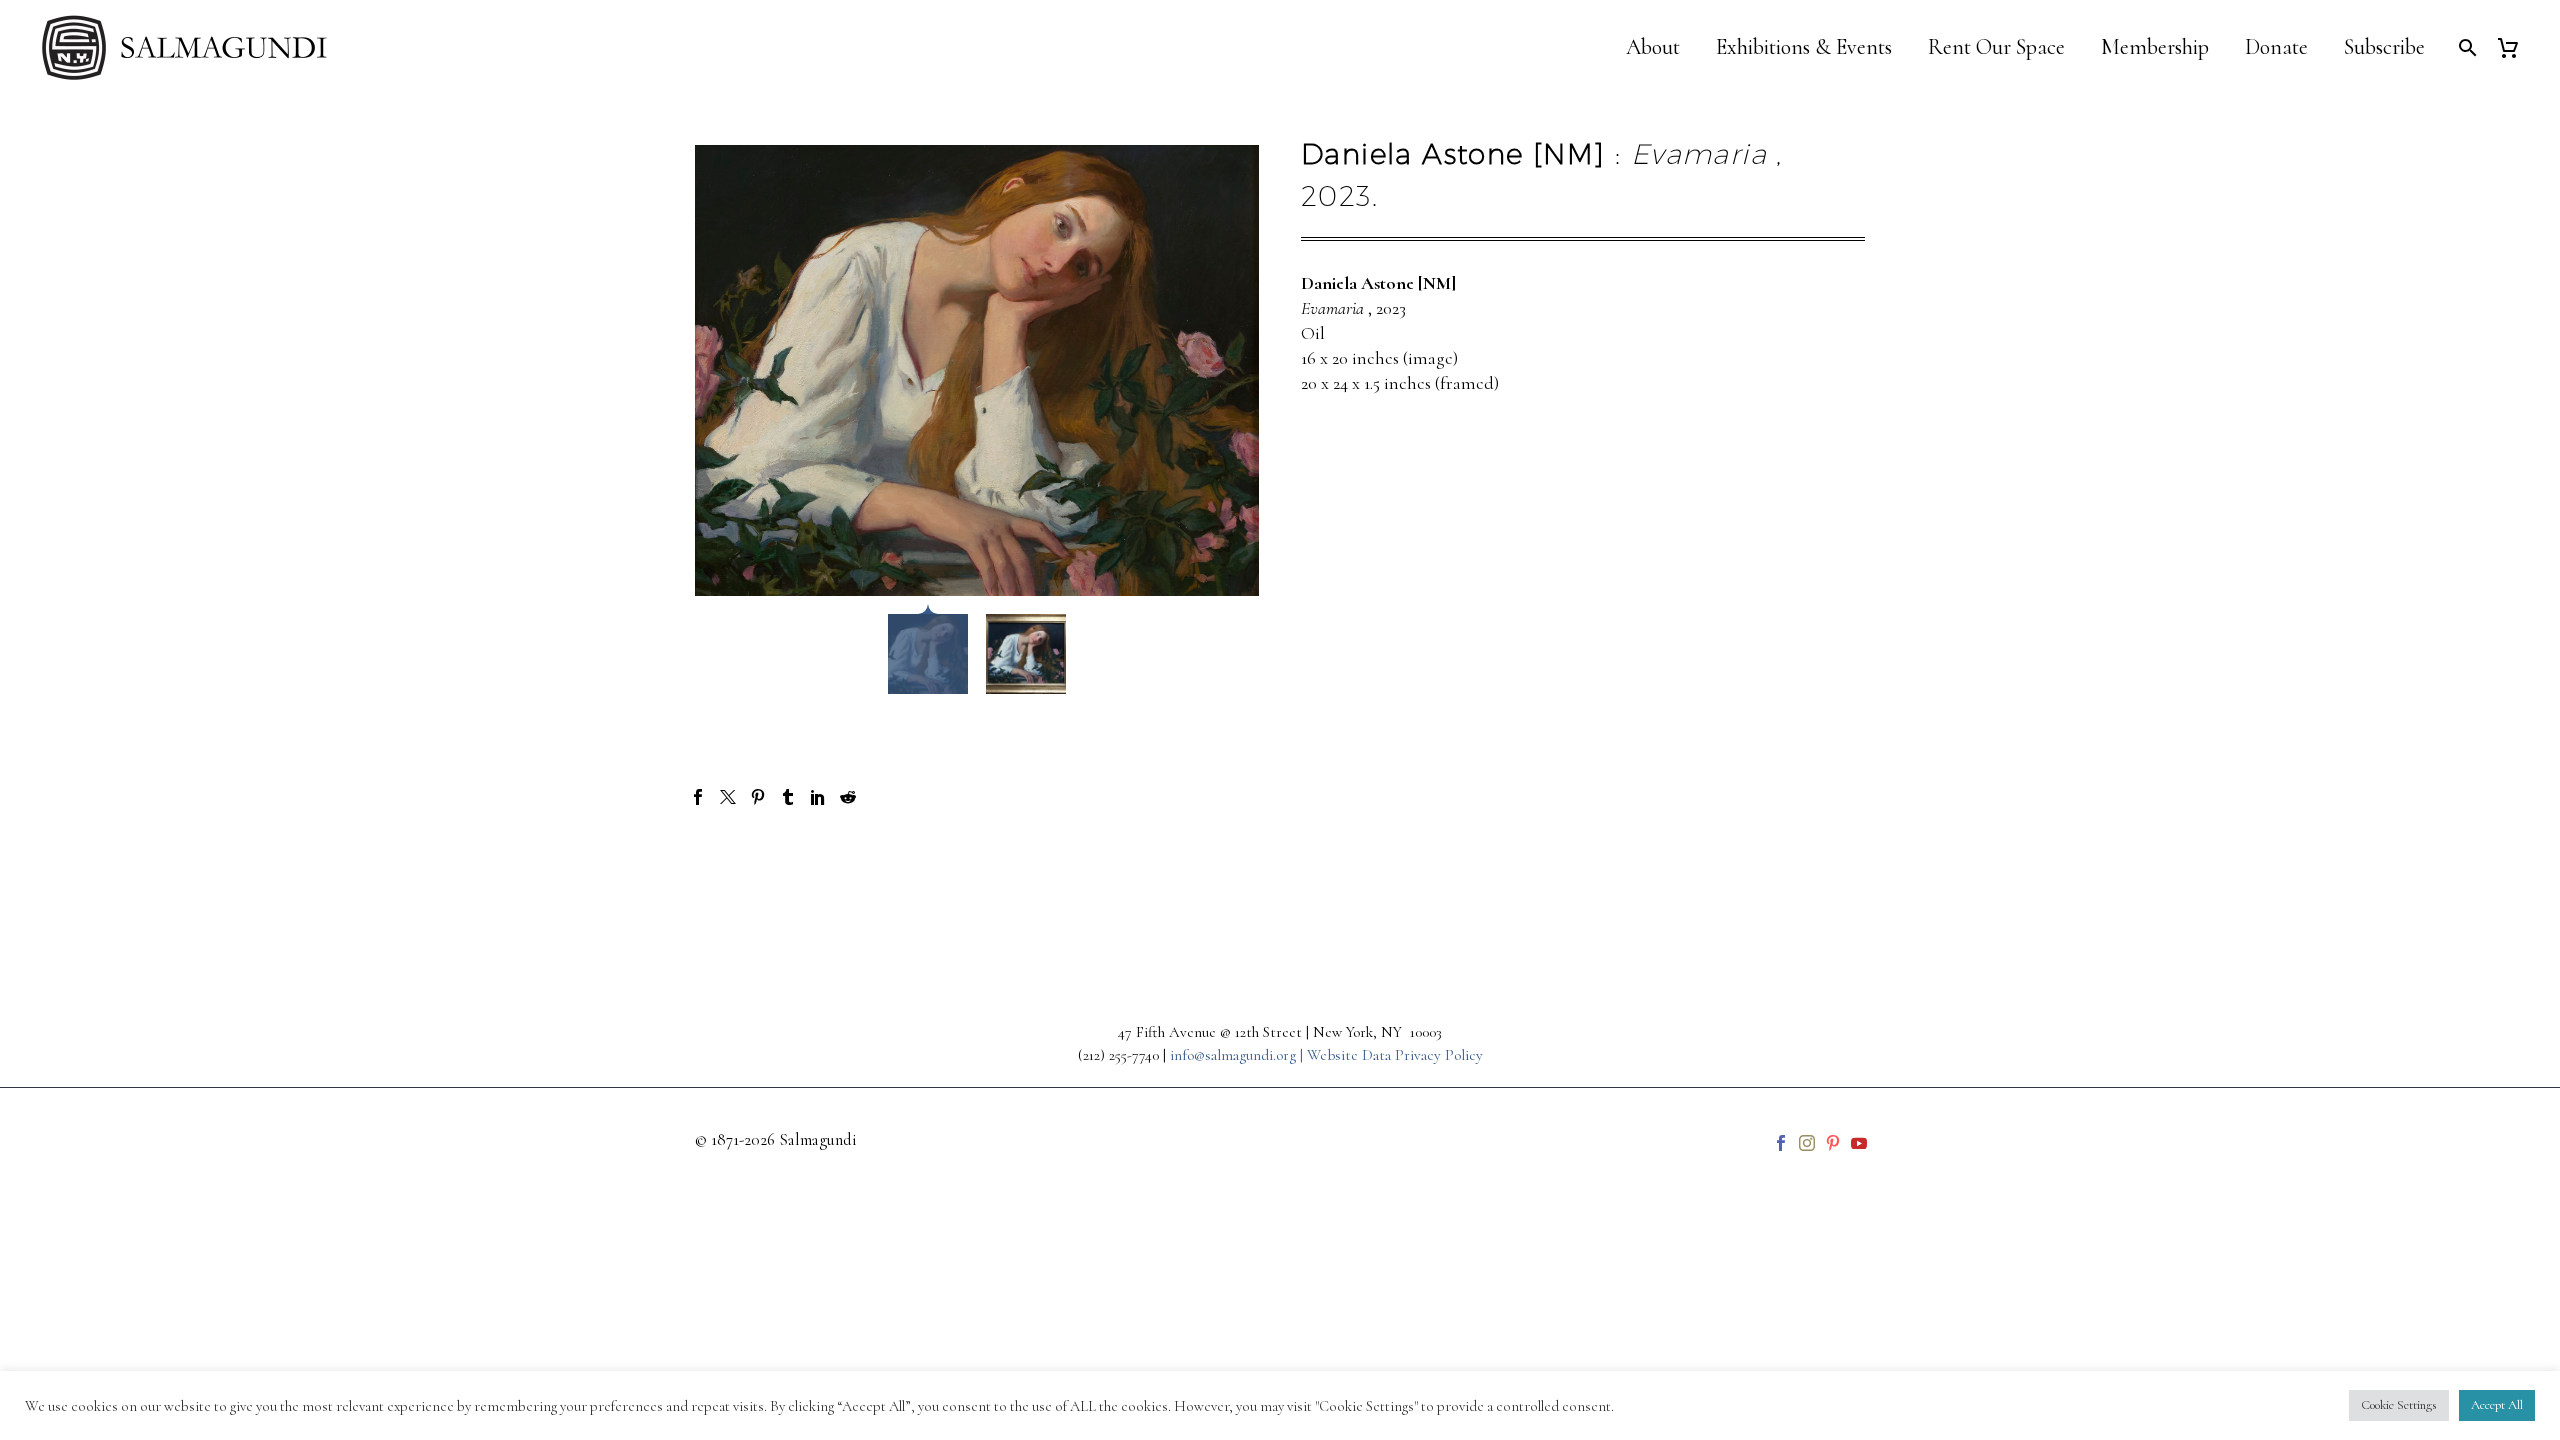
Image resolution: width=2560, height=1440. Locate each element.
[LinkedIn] (818, 797)
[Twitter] (728, 797)
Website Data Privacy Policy (1395, 1055)
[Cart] (2515, 47)
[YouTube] (1859, 1143)
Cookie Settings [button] (2399, 1405)
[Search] (2465, 47)
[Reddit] (848, 797)
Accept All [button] (2497, 1405)
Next (1814, 868)
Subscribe (2384, 47)
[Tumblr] (788, 797)
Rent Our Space (1996, 47)
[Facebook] (698, 797)
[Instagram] (1807, 1143)
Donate (2276, 47)
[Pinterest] (758, 797)
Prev (744, 868)
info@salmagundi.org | (1238, 1055)
